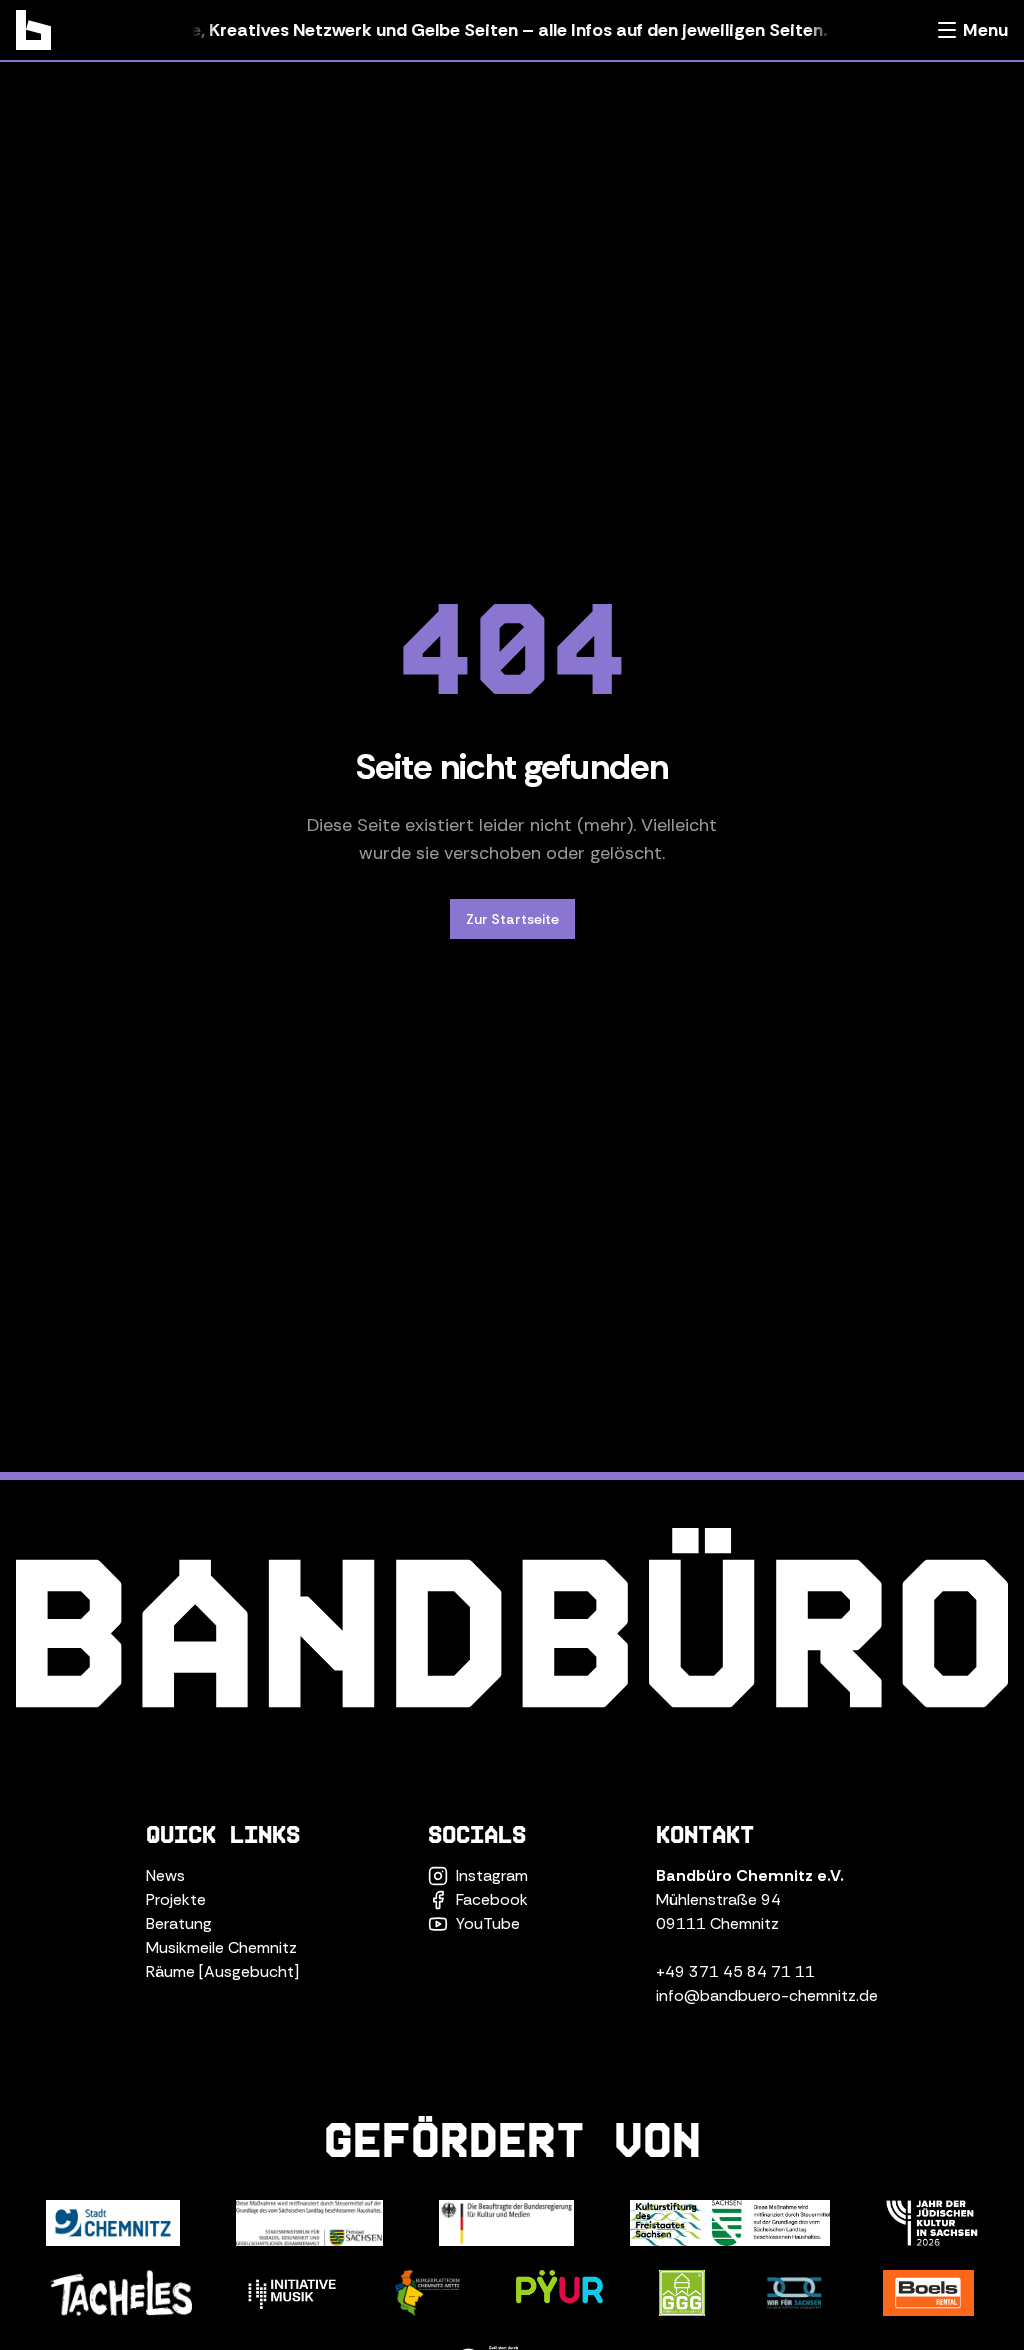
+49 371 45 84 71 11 (735, 1971)
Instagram (492, 1875)
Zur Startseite (512, 919)
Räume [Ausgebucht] (222, 1971)
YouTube (488, 1923)
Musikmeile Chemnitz (221, 1947)
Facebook (492, 1899)
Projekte (176, 1899)
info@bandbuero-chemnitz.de (767, 1995)
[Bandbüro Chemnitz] (33, 30)
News (165, 1875)
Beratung (179, 1923)
